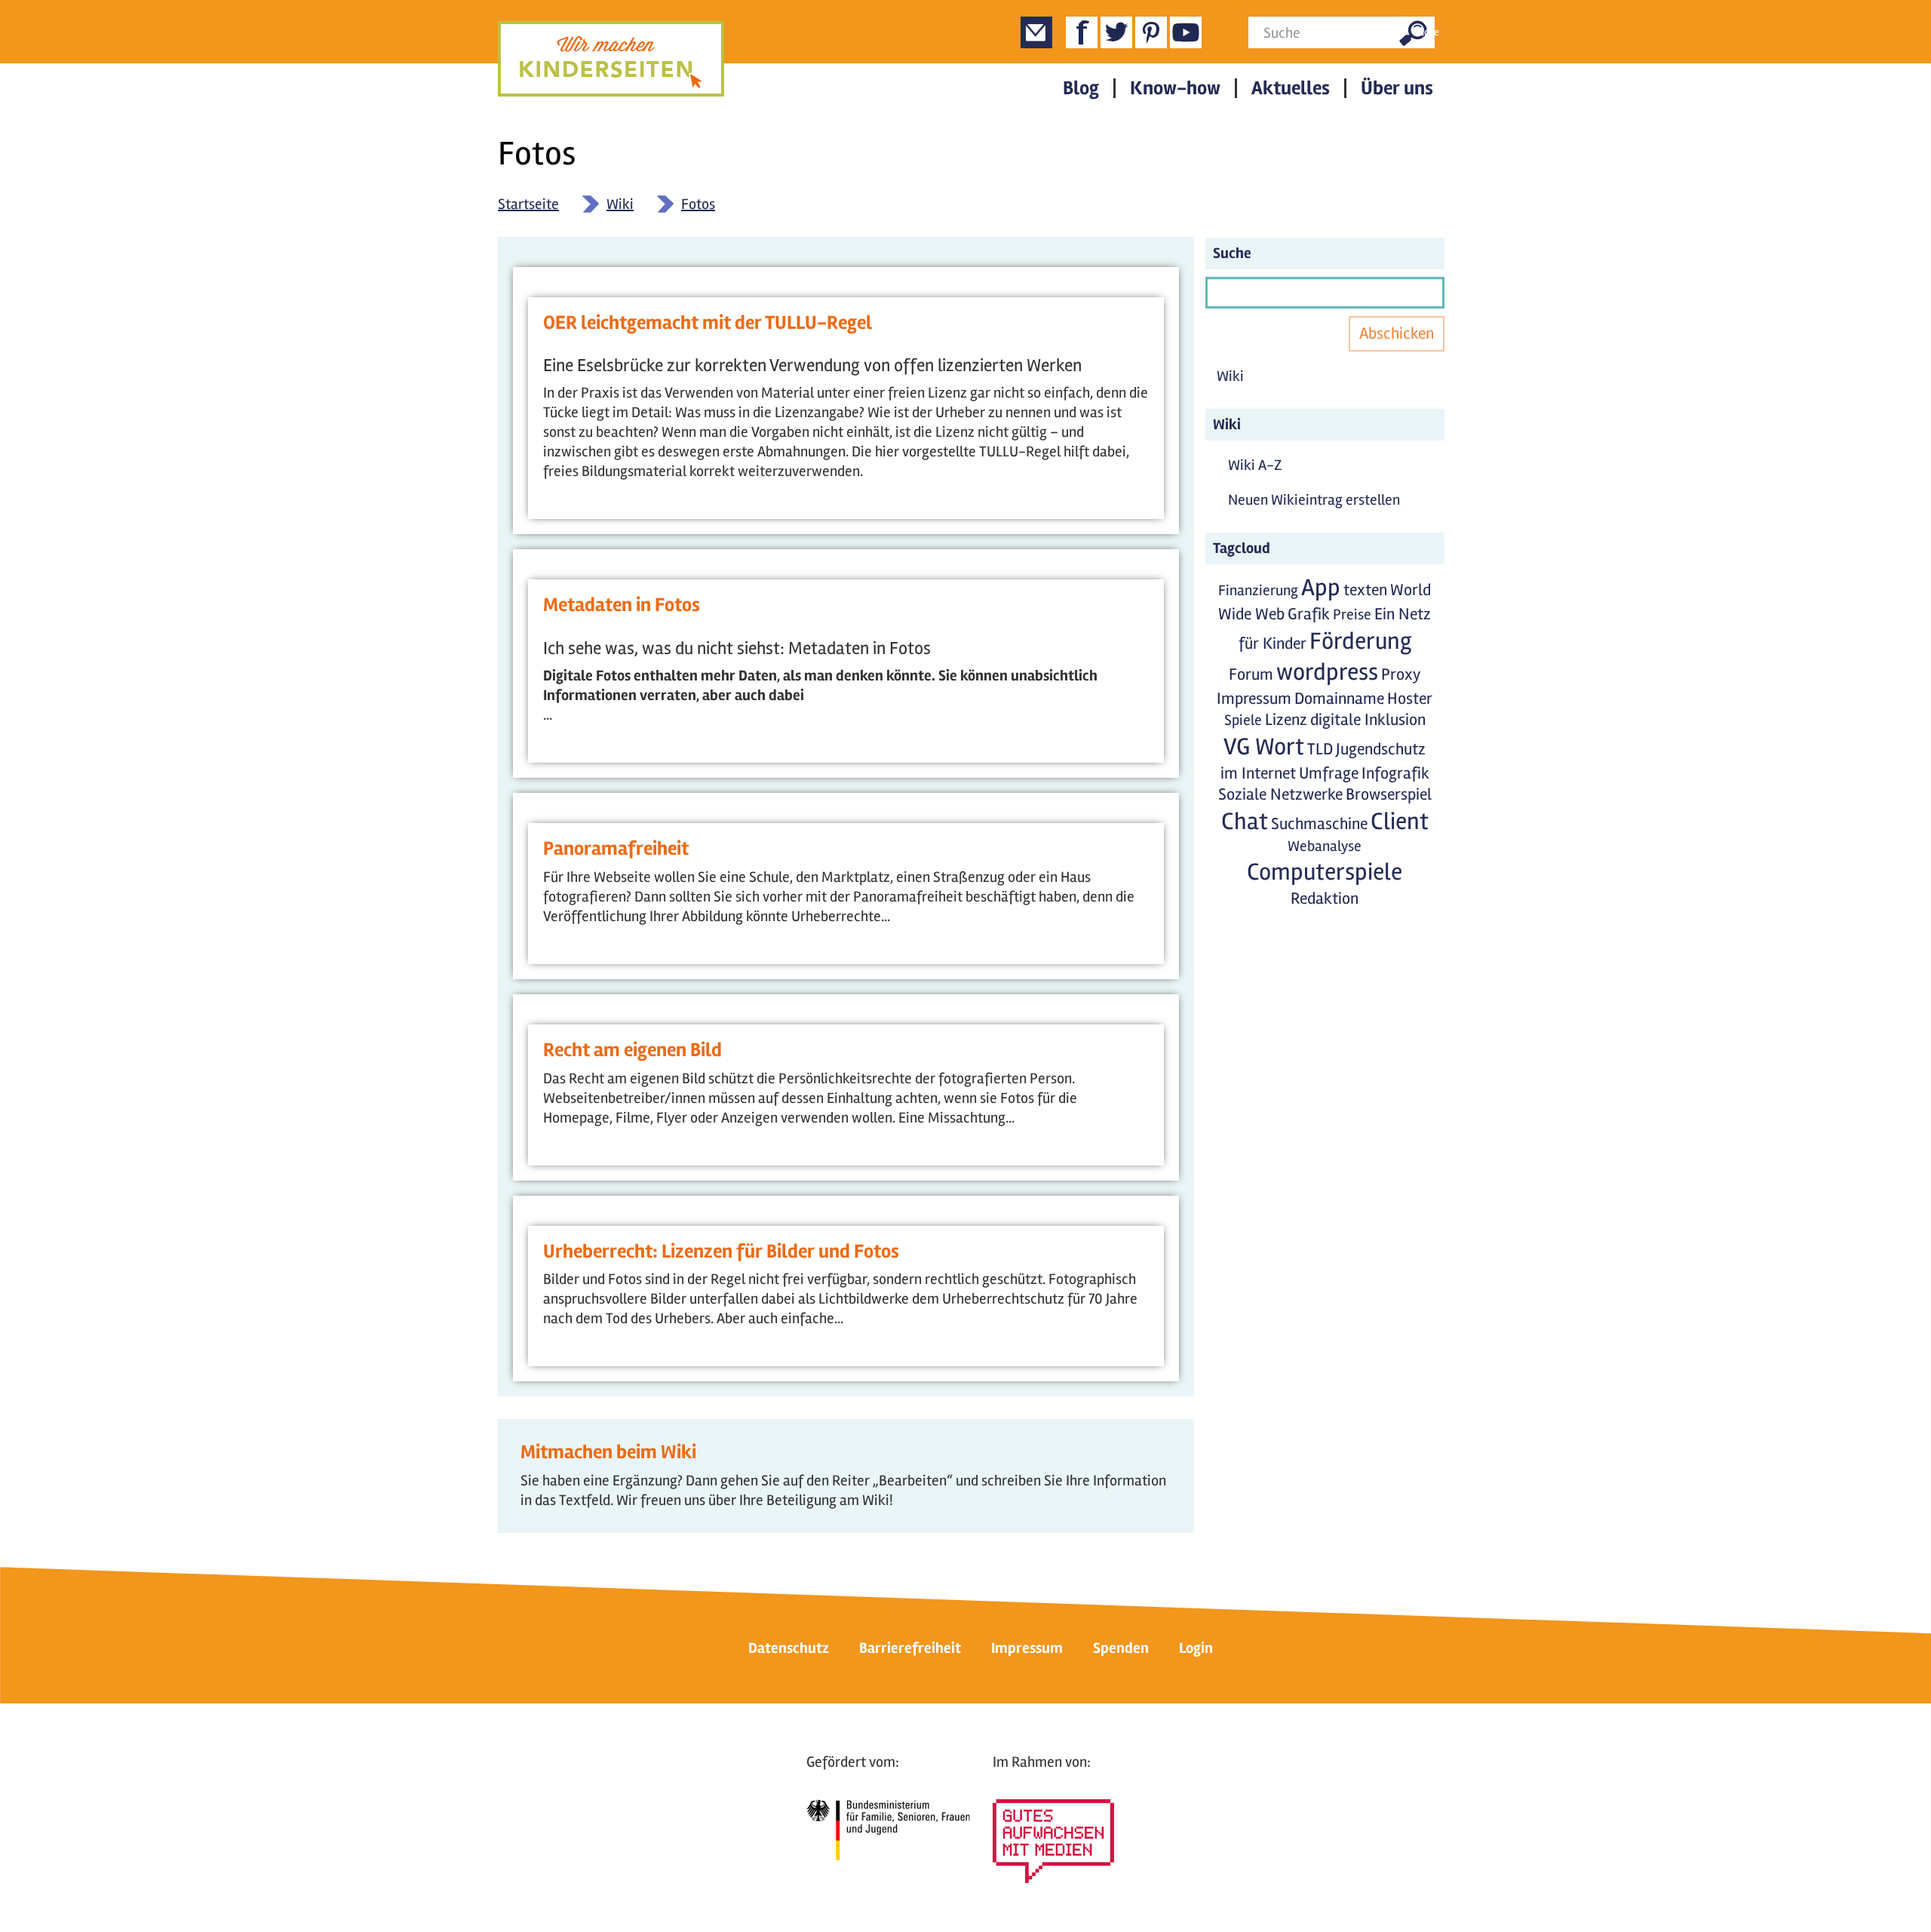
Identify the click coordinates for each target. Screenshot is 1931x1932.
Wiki (620, 204)
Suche (1424, 32)
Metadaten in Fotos (622, 605)
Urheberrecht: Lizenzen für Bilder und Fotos (721, 1252)
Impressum (1027, 1648)
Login (1196, 1648)
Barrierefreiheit (910, 1648)
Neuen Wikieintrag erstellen (1314, 500)
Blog (1081, 88)
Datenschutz (789, 1648)
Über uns (1397, 88)
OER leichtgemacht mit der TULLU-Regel (708, 323)
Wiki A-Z (1255, 465)
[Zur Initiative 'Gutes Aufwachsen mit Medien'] (1053, 1841)
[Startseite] (611, 59)
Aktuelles (1291, 88)
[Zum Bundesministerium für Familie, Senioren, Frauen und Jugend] (888, 1830)
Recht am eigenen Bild (632, 1050)
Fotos (698, 204)
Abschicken (1397, 333)
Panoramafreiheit (616, 849)
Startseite (528, 204)
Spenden (1121, 1648)
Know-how (1175, 88)
